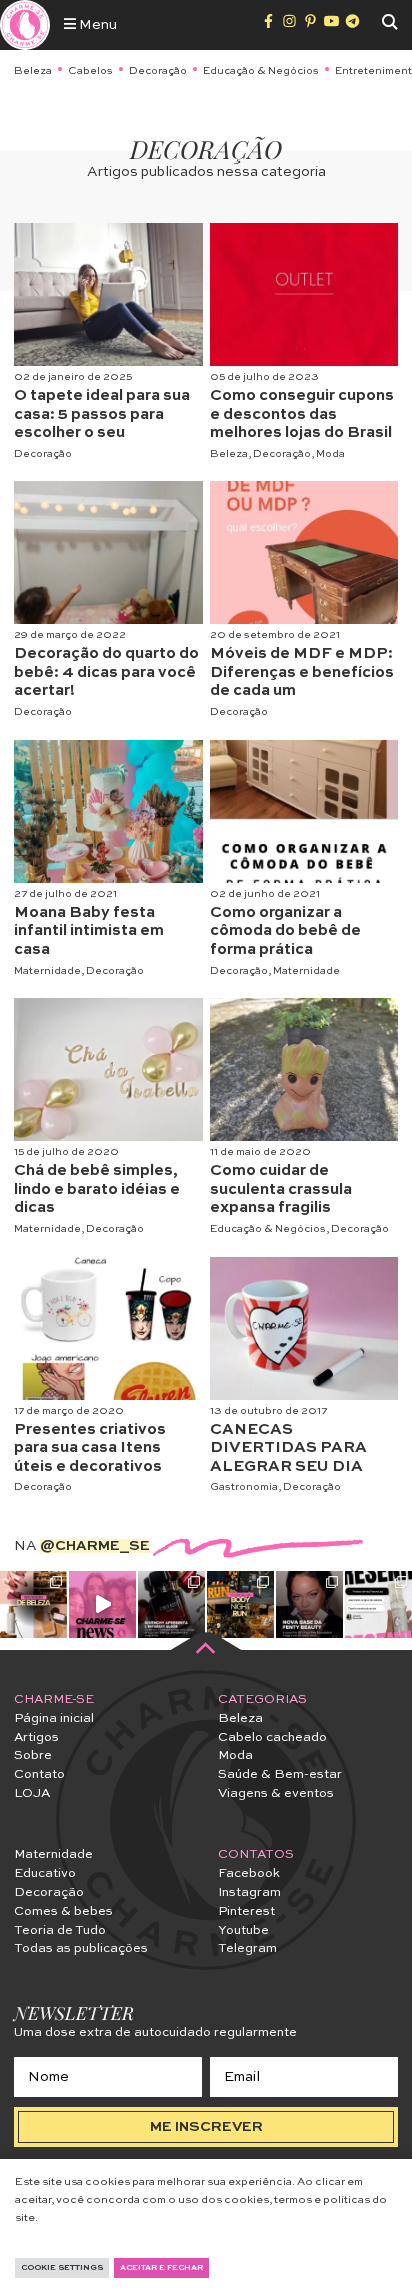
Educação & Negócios (261, 71)
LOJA (32, 1793)
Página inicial (54, 1718)
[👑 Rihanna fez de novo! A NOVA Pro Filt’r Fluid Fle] (309, 1604)
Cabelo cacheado (272, 1737)
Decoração (158, 71)
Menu (96, 25)
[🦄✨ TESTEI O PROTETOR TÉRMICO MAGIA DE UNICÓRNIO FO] (378, 1604)
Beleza (33, 71)
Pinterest (246, 1911)
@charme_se (95, 1546)
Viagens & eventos (276, 1793)
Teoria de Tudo (60, 1930)
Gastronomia (244, 1487)
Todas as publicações (81, 1948)
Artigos (36, 1737)
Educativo (45, 1873)
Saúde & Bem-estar (280, 1774)
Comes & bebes (63, 1911)
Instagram (249, 1892)
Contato (39, 1774)
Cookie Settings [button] (62, 2268)
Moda (330, 454)
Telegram (247, 1948)
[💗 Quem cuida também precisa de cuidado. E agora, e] (102, 1604)
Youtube (243, 1930)
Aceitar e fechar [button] (161, 2268)
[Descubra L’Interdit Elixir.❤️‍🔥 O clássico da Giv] (171, 1604)
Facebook (249, 1873)
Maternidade (47, 971)
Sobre (33, 1755)
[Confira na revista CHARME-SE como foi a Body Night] (240, 1604)
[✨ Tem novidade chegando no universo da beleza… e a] (33, 1604)
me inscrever (206, 2127)
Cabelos (90, 71)
